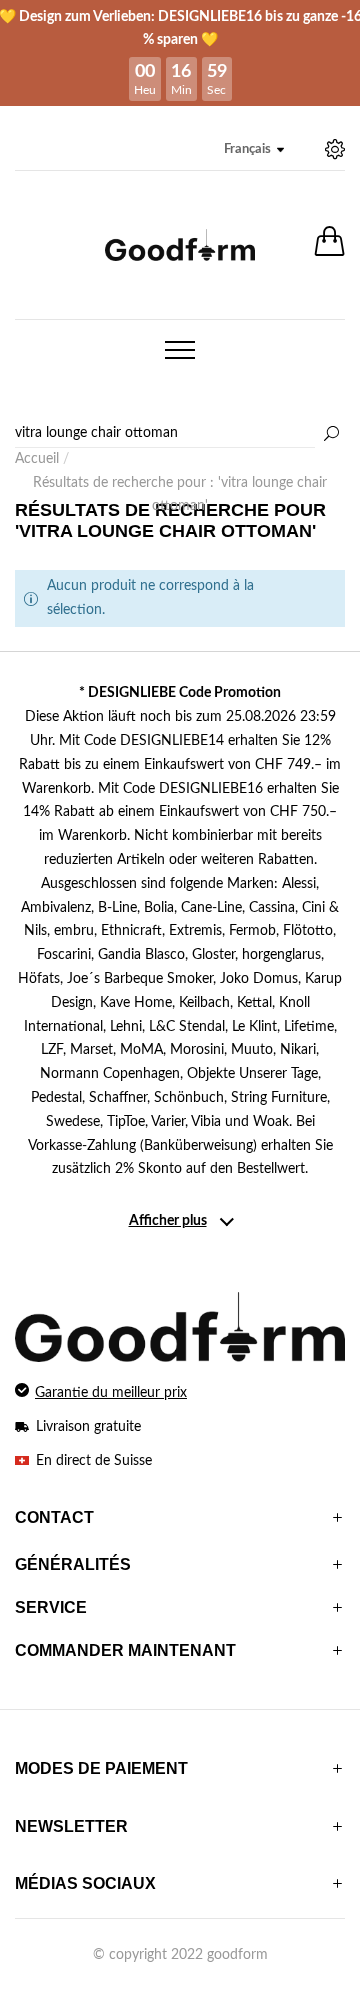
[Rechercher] (331, 435)
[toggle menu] (180, 350)
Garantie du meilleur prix (111, 1393)
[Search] (180, 434)
